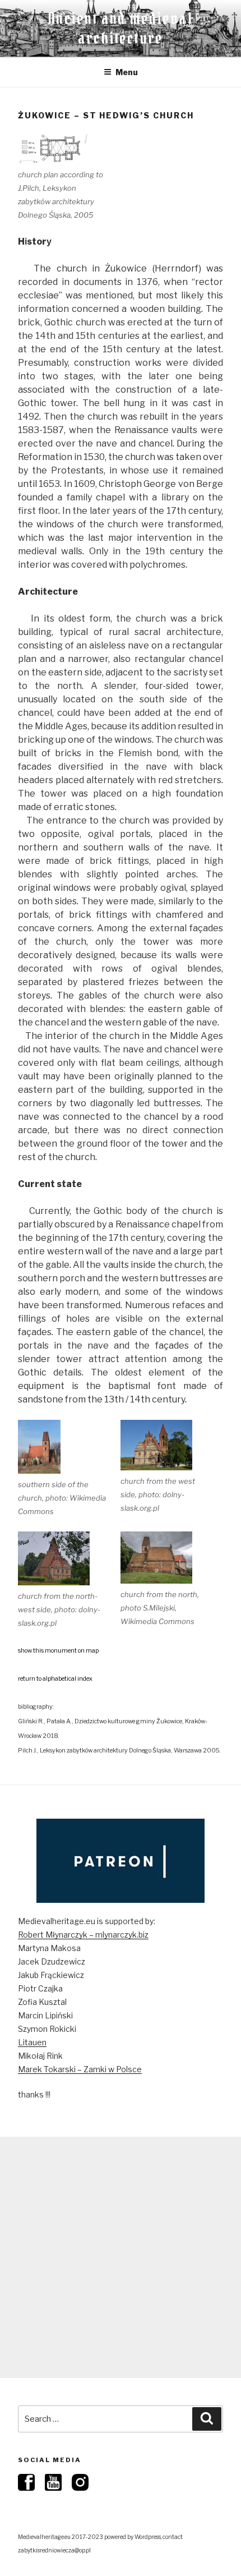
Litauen (32, 2042)
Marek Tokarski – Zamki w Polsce (80, 2069)
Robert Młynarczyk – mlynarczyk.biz (83, 1935)
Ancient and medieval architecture (121, 28)
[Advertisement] (121, 2257)
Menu (127, 72)
